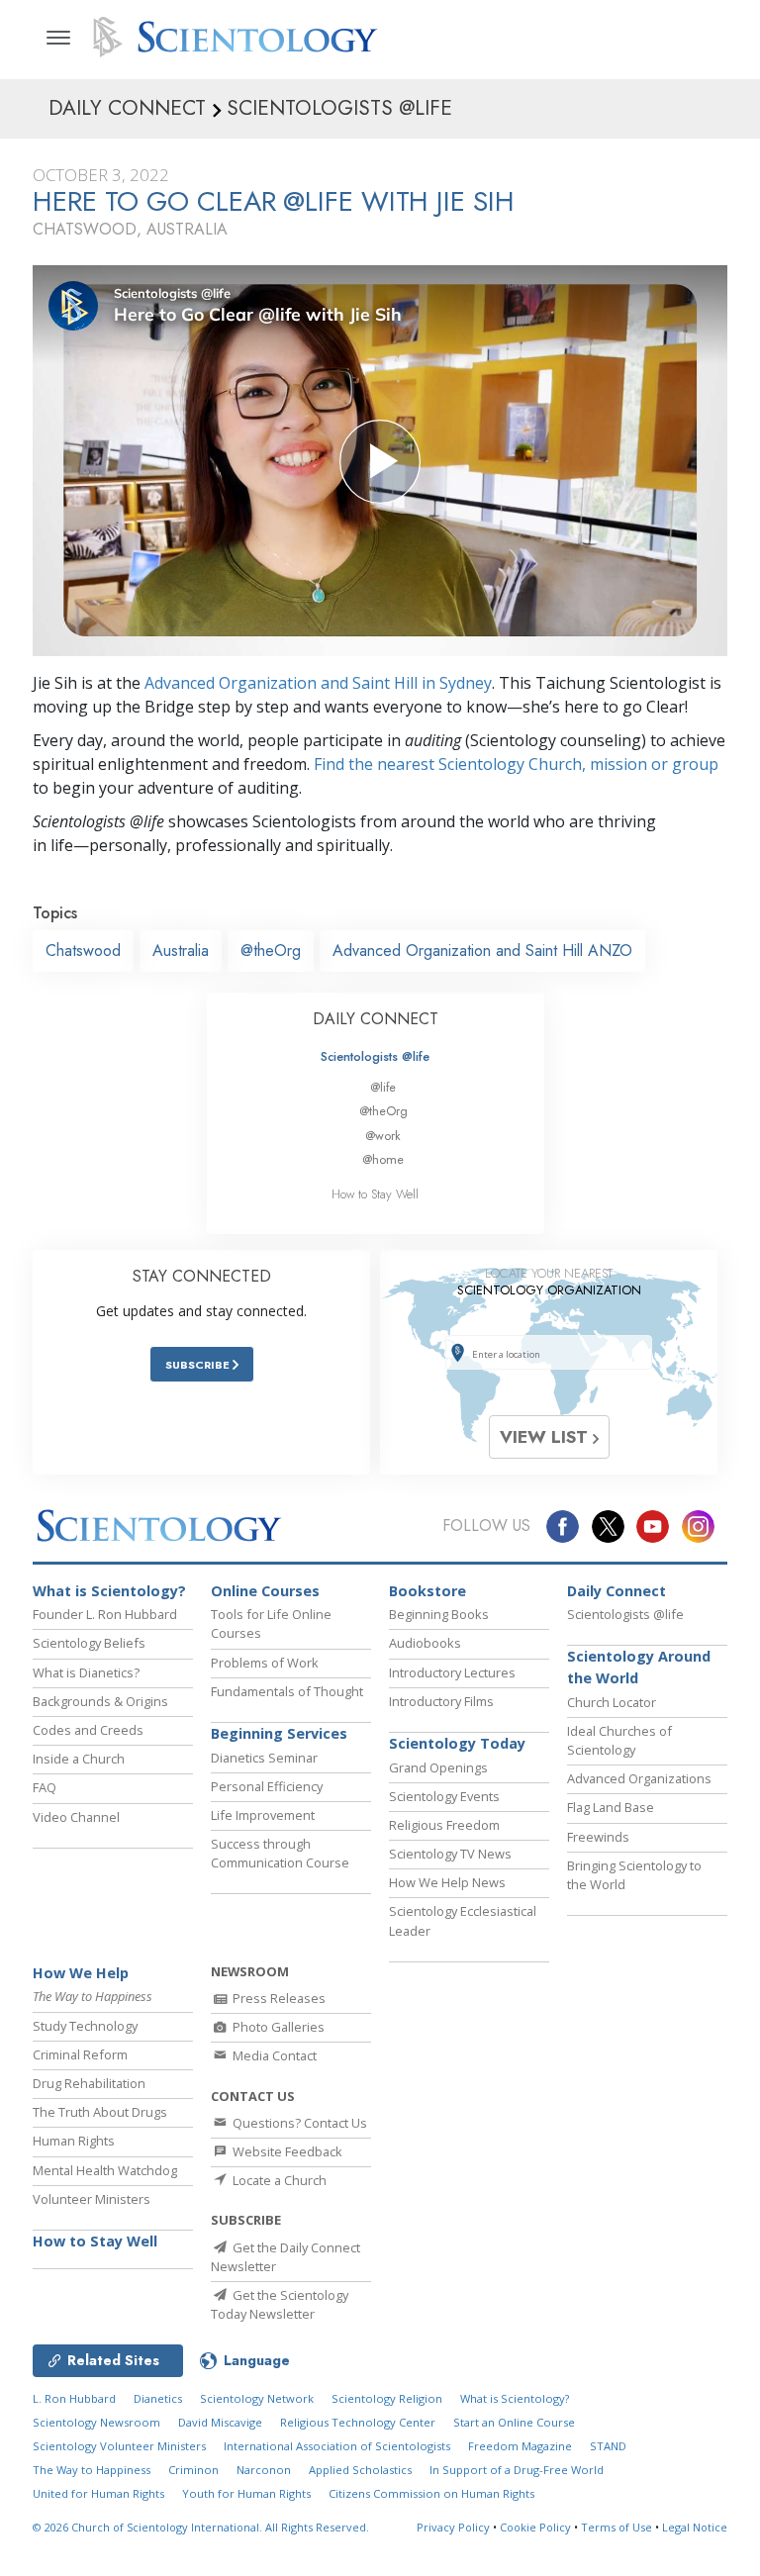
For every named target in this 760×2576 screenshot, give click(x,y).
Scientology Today (457, 1743)
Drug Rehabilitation (89, 2083)
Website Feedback (286, 2151)
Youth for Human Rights (246, 2493)
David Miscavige (220, 2422)
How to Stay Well (375, 1194)
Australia (181, 951)
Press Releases (278, 1998)
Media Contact (273, 2055)
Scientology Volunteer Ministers (119, 2446)
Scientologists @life (375, 1056)
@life (383, 1087)
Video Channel (76, 1817)
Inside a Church (79, 1759)
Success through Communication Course (280, 1853)
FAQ (45, 1787)
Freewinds (598, 1837)
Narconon (264, 2470)
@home (383, 1159)
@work (383, 1136)
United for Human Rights (98, 2493)
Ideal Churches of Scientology (619, 1740)
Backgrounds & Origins (100, 1701)
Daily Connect (617, 1591)
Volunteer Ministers (92, 2199)
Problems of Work (265, 1663)
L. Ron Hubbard (74, 2398)
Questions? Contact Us (298, 2123)
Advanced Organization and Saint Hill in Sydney (318, 683)
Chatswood (83, 951)
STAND (608, 2446)
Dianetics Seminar (264, 1758)
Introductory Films (441, 1701)
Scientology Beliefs (89, 1643)
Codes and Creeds (88, 1730)
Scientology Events (444, 1796)
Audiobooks (425, 1643)
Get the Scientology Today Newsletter (280, 2304)
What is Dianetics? (86, 1672)
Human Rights (74, 2141)
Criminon (193, 2470)
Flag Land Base (611, 1807)
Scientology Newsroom (96, 2422)
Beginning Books (439, 1614)
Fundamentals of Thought (287, 1691)
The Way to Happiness (92, 2470)
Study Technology (85, 2026)
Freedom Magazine (520, 2446)
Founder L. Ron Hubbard (105, 1614)
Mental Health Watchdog (105, 2170)
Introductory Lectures (452, 1672)
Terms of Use (617, 2527)
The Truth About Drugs (100, 2112)
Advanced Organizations (639, 1778)
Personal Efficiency (267, 1786)
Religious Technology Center (358, 2422)
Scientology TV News (450, 1854)
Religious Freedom (444, 1825)
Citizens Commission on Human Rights (431, 2493)
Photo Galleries (277, 2027)
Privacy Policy (453, 2527)
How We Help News (447, 1882)
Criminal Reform (80, 2054)
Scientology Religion (387, 2398)
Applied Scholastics (360, 2470)
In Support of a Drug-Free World (517, 2470)
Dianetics (158, 2398)
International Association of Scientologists (337, 2446)
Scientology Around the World (639, 1667)
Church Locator (612, 1702)
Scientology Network (257, 2398)
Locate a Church (278, 2180)
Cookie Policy (535, 2527)
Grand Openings (438, 1767)
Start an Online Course (514, 2422)
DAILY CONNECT (376, 1019)
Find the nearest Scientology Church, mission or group (516, 764)
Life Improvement (263, 1815)
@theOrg (271, 951)
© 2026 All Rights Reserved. (201, 2527)
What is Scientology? (109, 1591)
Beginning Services (279, 1733)
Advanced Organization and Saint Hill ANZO (482, 951)
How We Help (81, 1973)
